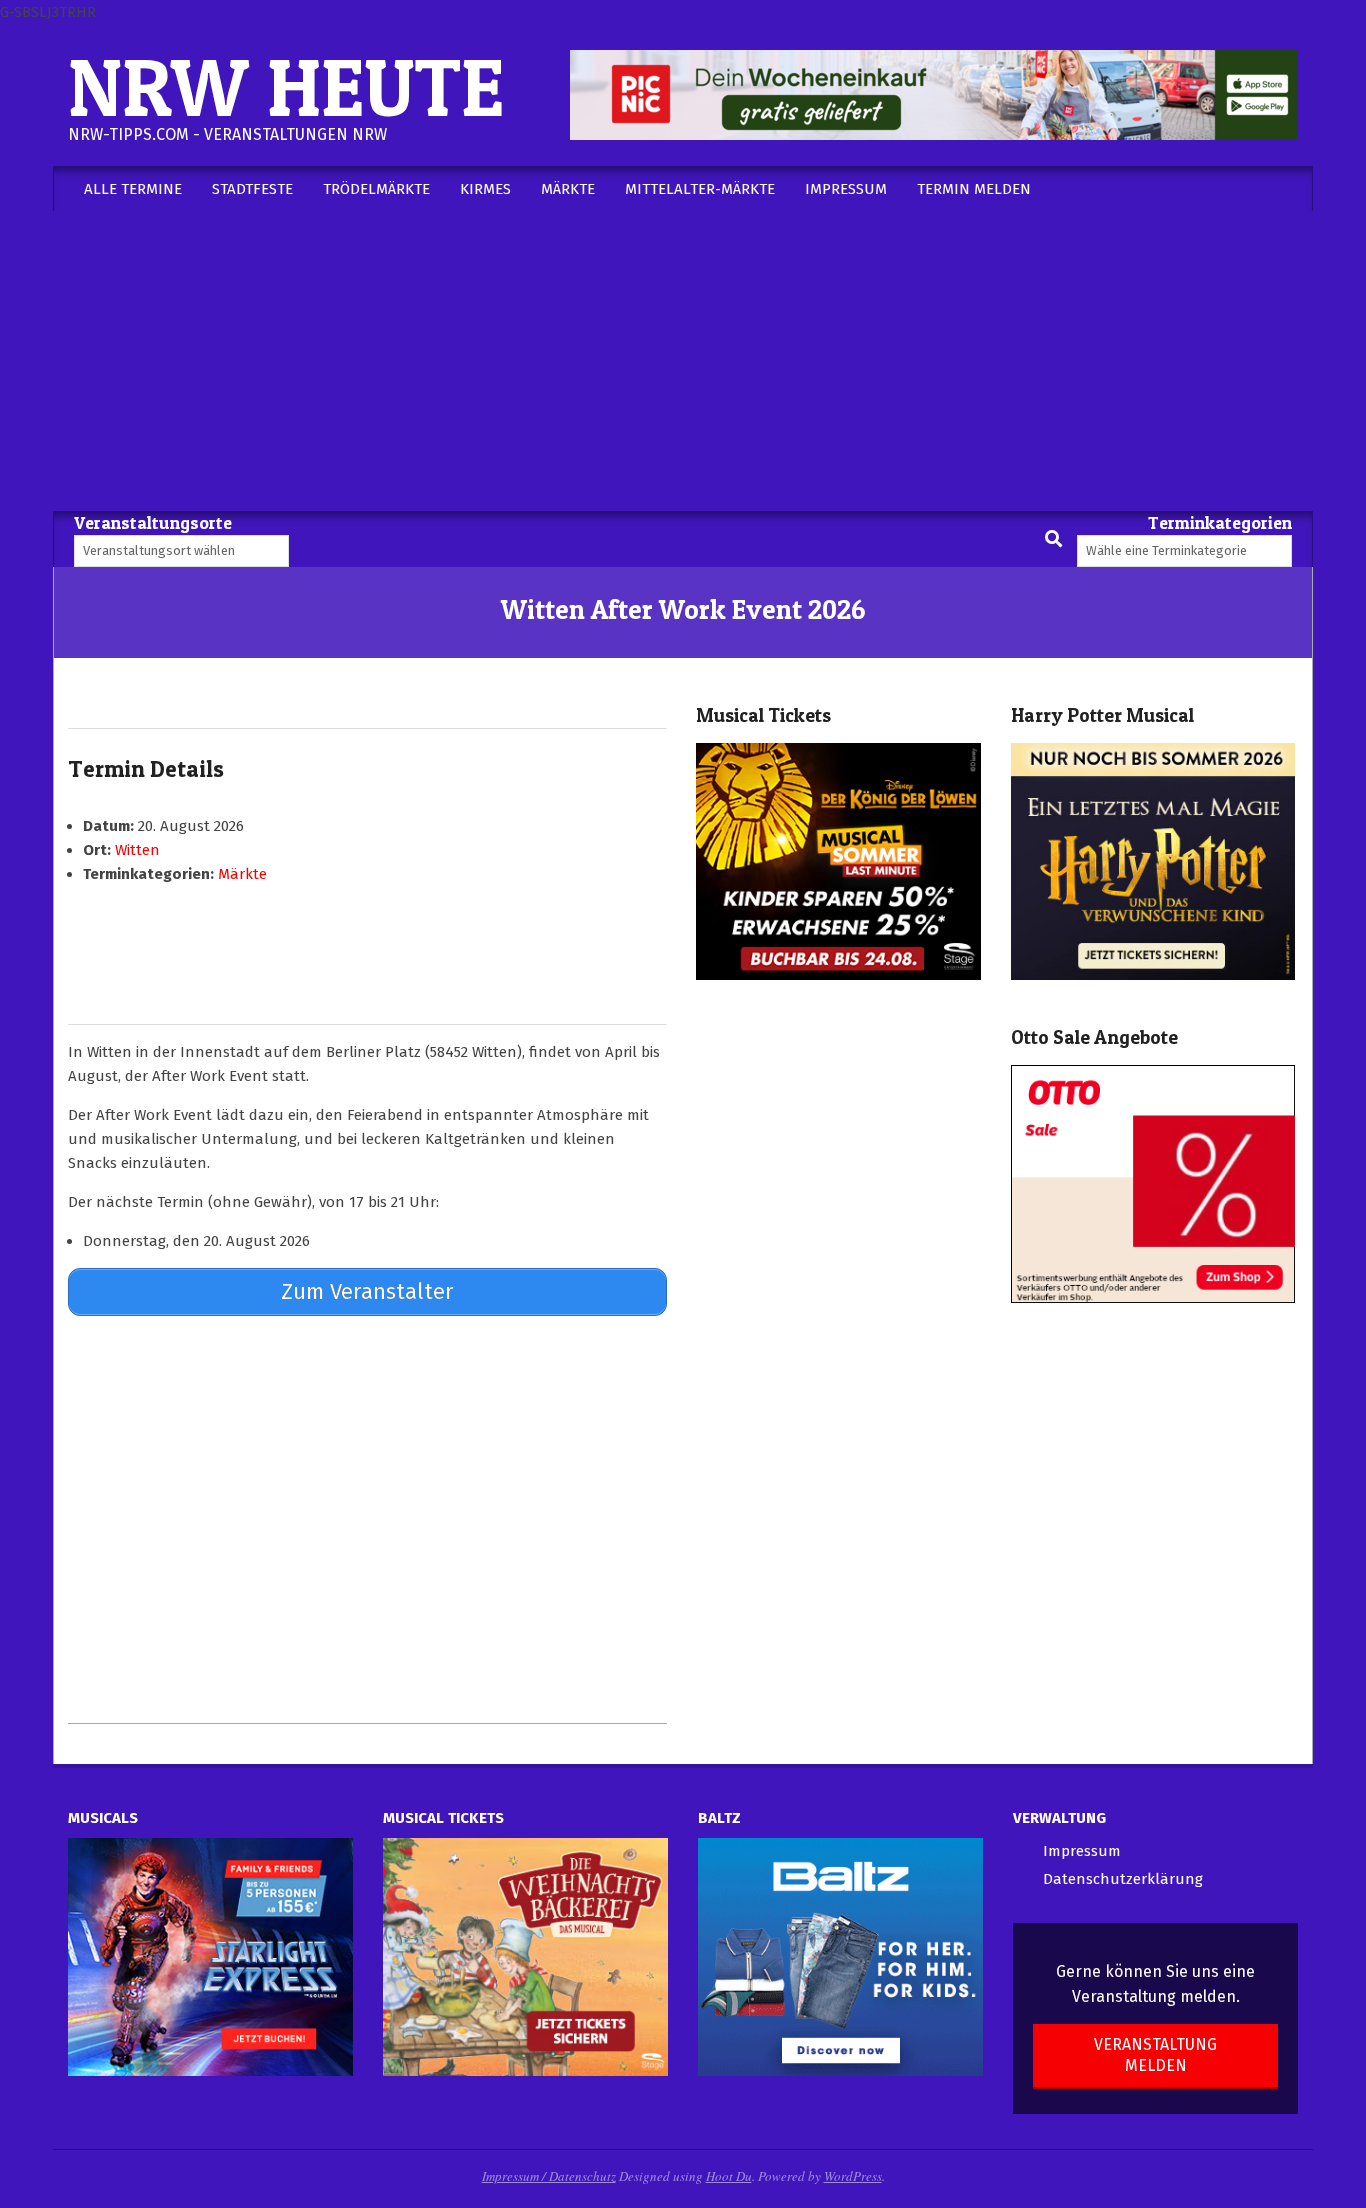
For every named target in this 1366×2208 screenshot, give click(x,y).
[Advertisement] (683, 361)
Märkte (242, 874)
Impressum (1082, 1851)
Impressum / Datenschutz (549, 2176)
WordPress (853, 2176)
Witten (137, 850)
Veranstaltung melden (1155, 2055)
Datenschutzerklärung (1123, 1879)
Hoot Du (729, 2176)
